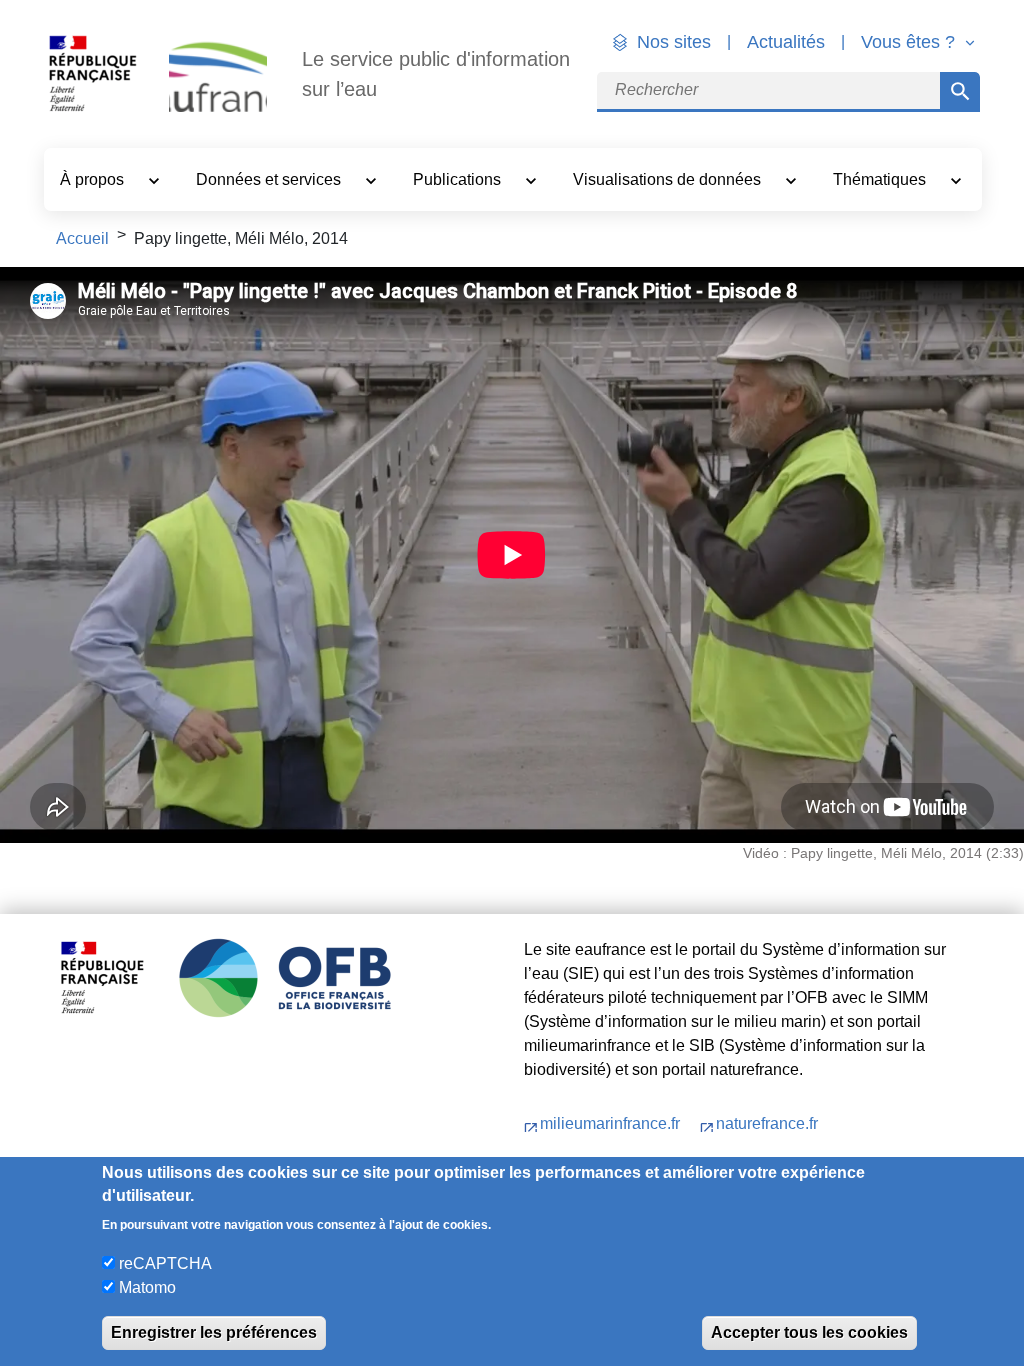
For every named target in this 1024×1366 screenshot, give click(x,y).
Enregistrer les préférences (214, 1332)
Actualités (786, 42)
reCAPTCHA (165, 1263)
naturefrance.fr (767, 1123)
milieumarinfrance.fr (612, 1123)
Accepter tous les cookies (809, 1332)
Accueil (82, 238)
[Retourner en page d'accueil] (218, 74)
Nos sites (674, 42)
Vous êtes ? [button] (910, 42)
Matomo (147, 1287)
